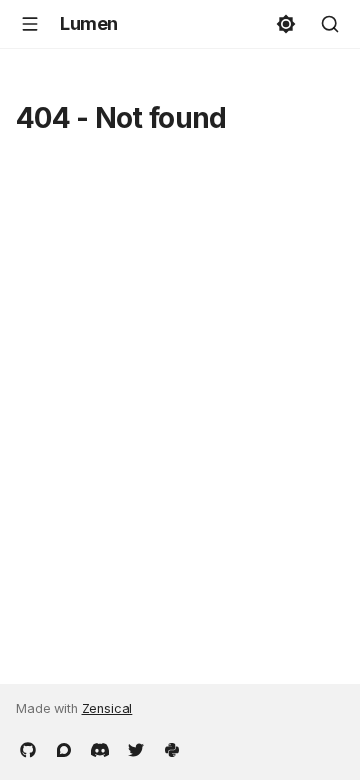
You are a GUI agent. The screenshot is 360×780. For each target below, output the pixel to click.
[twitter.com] (136, 748)
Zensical (107, 708)
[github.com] (28, 748)
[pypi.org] (172, 748)
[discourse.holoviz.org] (64, 748)
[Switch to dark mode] (286, 24)
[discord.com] (100, 748)
